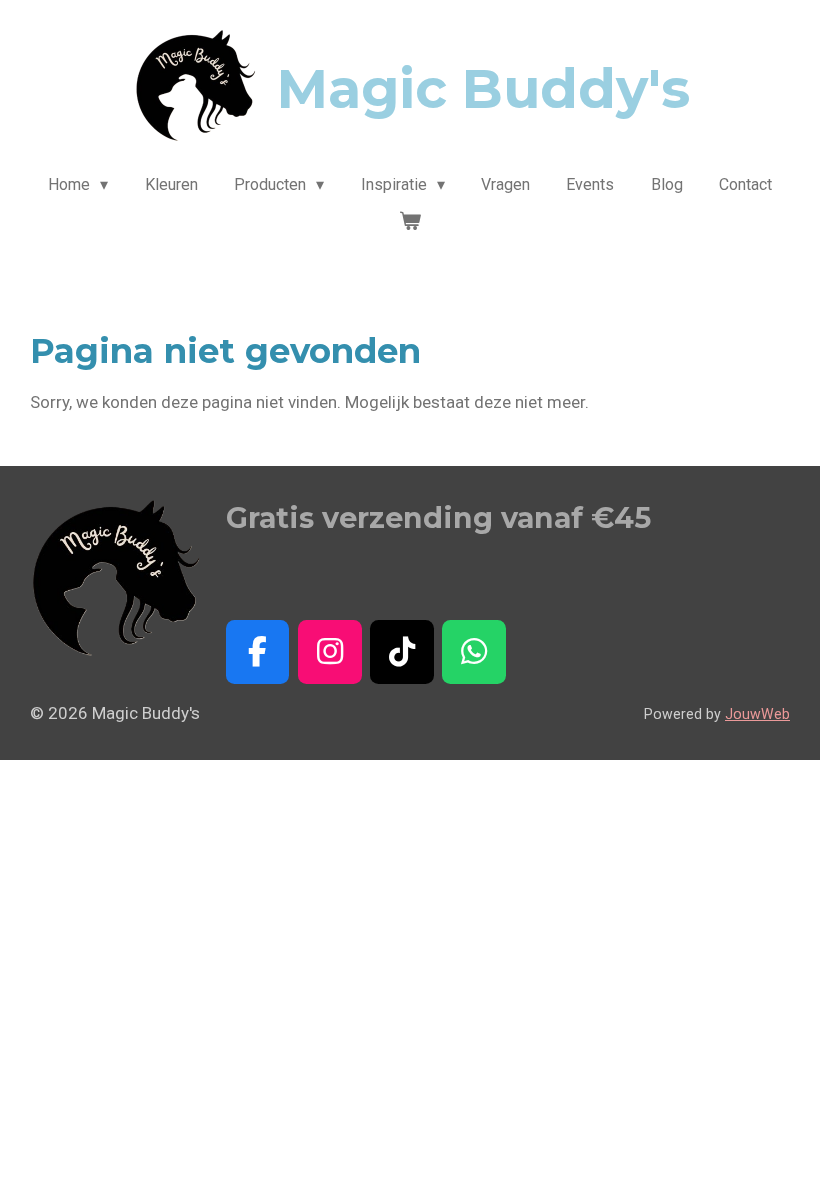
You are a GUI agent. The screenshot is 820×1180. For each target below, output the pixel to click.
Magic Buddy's (483, 89)
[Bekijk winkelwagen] (410, 221)
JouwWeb (757, 714)
